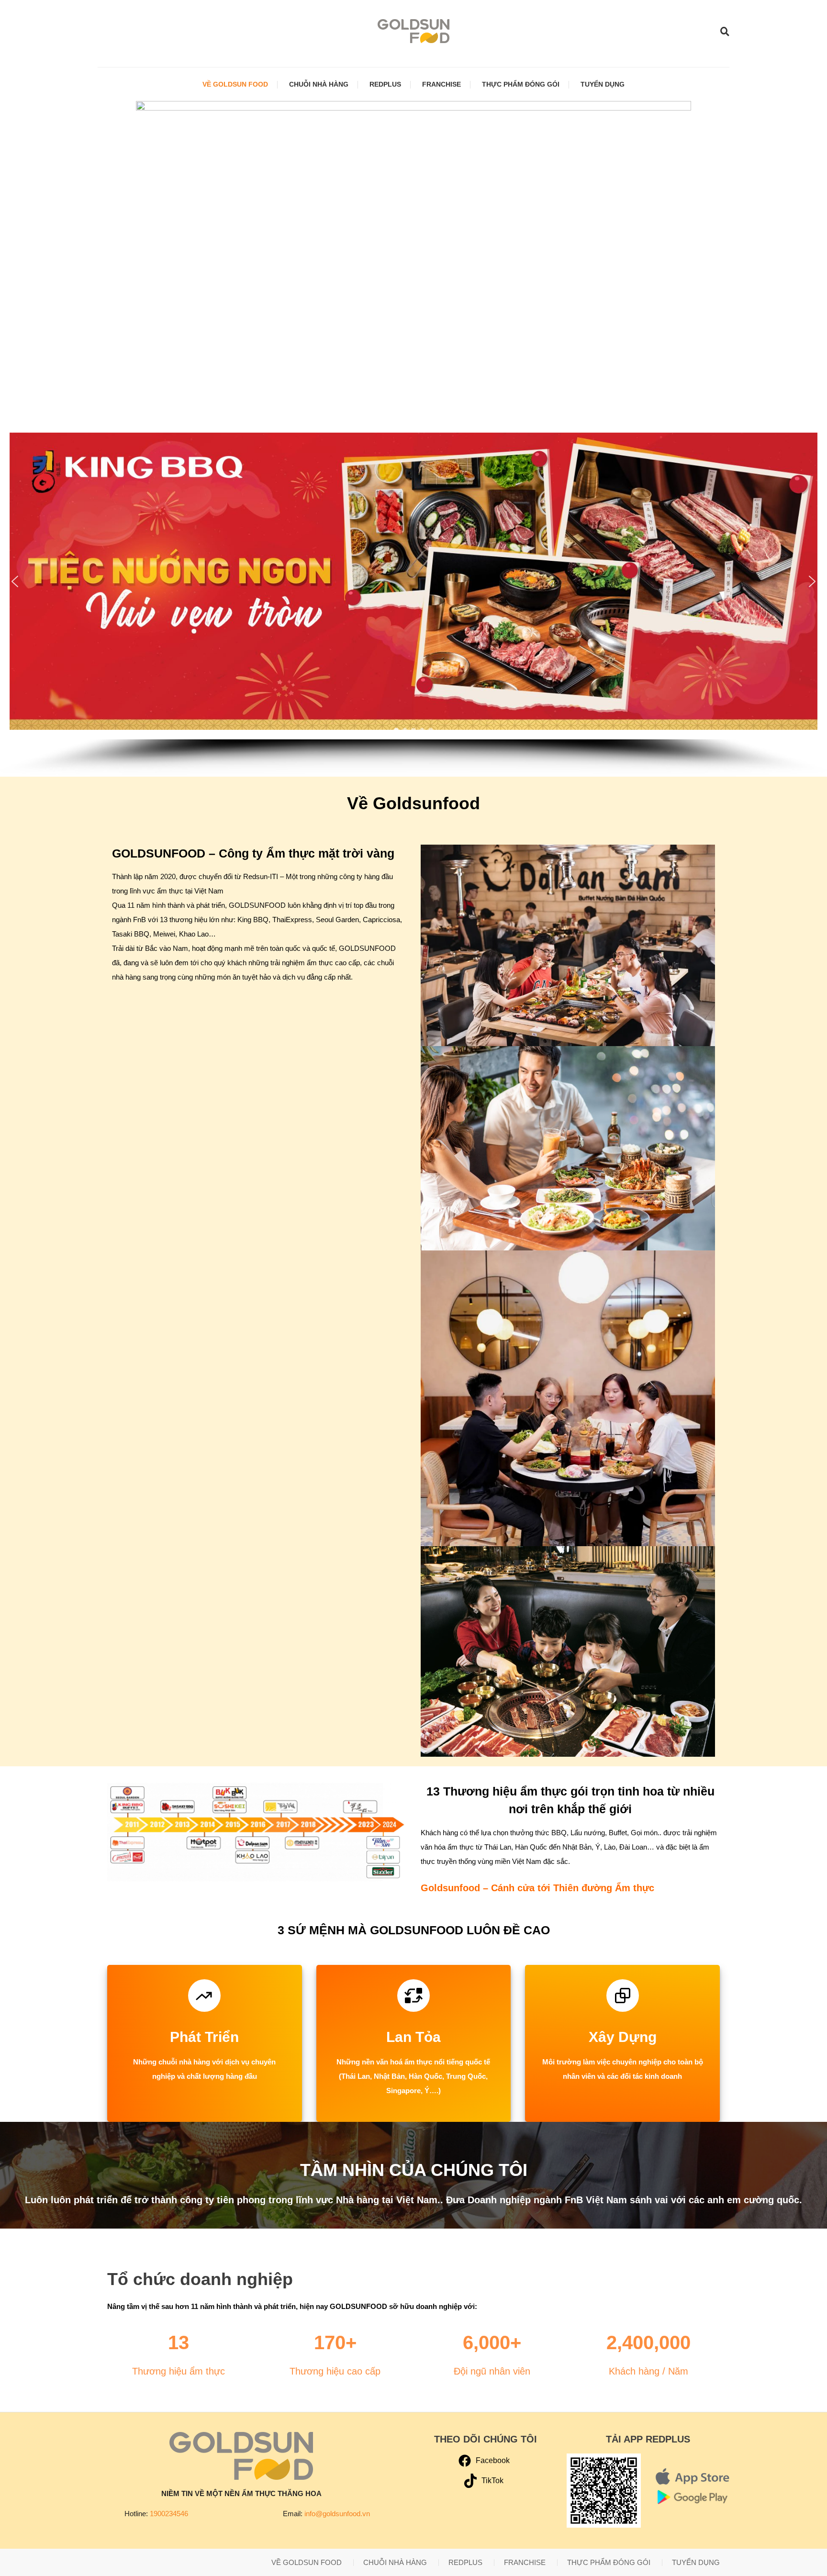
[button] (15, 581)
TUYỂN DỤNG (603, 84)
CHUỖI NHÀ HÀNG (319, 84)
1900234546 (169, 2514)
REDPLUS (385, 84)
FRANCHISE (441, 84)
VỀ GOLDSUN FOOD (235, 84)
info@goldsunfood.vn (337, 2514)
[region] (413, 600)
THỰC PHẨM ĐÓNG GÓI (521, 84)
